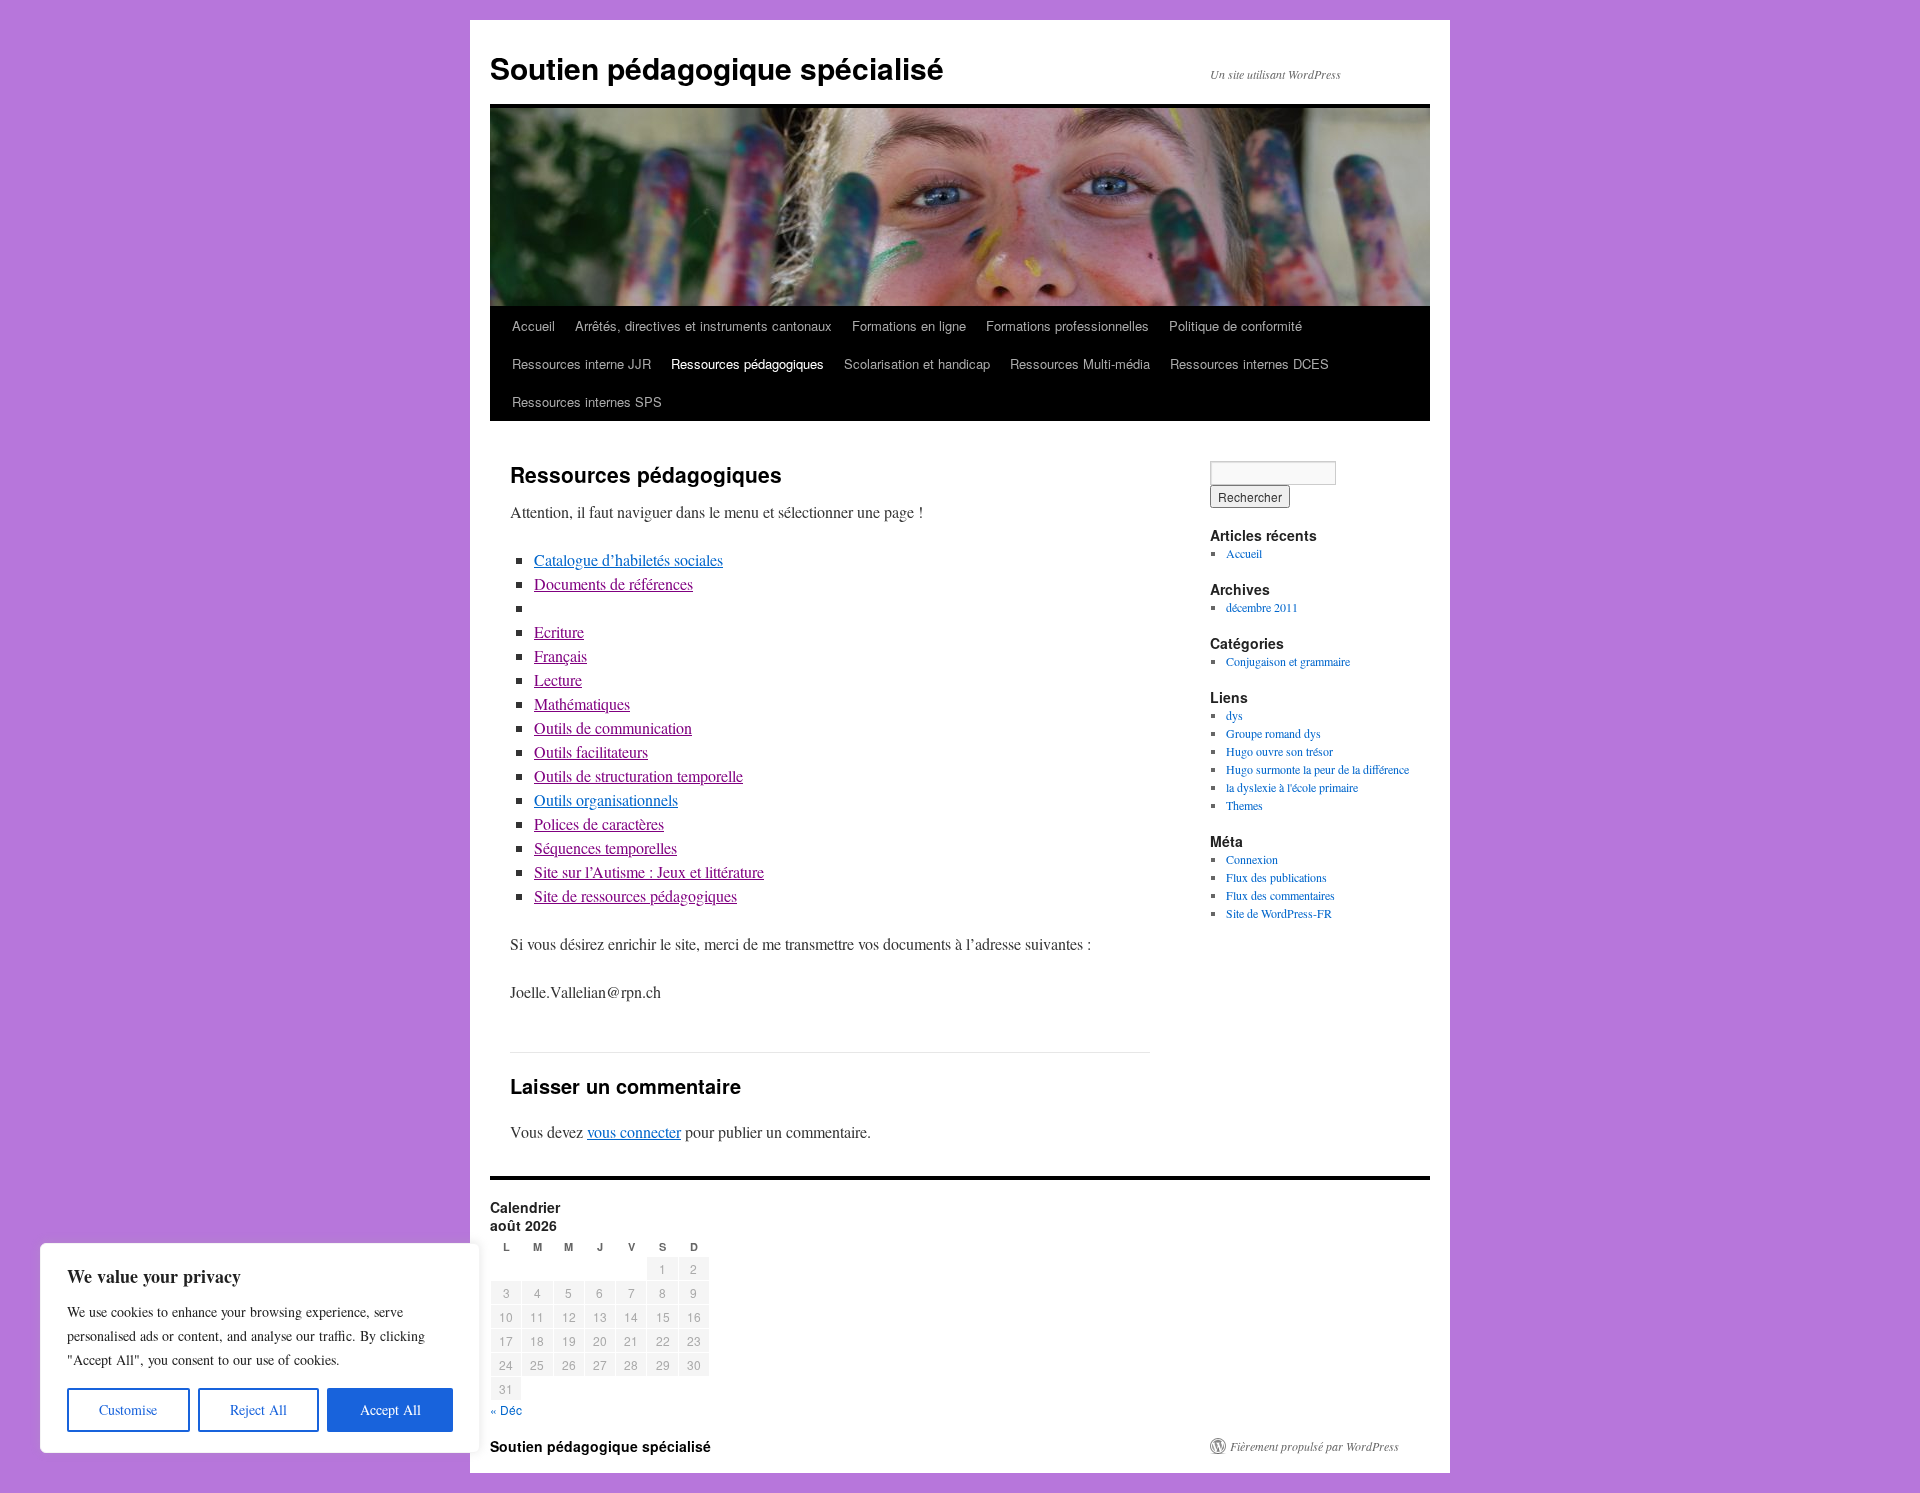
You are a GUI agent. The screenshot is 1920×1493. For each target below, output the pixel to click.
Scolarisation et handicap (917, 363)
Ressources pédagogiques (747, 363)
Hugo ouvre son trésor (1279, 751)
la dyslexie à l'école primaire (1292, 787)
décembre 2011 (1262, 607)
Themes (1244, 805)
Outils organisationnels (606, 799)
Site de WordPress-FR (1279, 913)
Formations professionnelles (1067, 325)
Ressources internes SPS (587, 401)
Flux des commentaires (1280, 895)
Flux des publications (1276, 877)
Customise (128, 1409)
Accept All (390, 1409)
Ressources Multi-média (1080, 363)
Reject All (258, 1409)
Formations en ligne (909, 325)
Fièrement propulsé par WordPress (1314, 1446)
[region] (260, 1348)
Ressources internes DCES (1249, 363)
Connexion (1252, 859)
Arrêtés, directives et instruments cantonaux (703, 325)
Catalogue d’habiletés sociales (628, 559)
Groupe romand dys (1273, 733)
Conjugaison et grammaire (1288, 661)
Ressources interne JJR (581, 363)
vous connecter (634, 1131)
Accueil (533, 325)
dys (1234, 715)
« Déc (506, 1409)
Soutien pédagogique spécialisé (717, 67)
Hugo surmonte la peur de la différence (1317, 769)
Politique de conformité (1235, 325)
